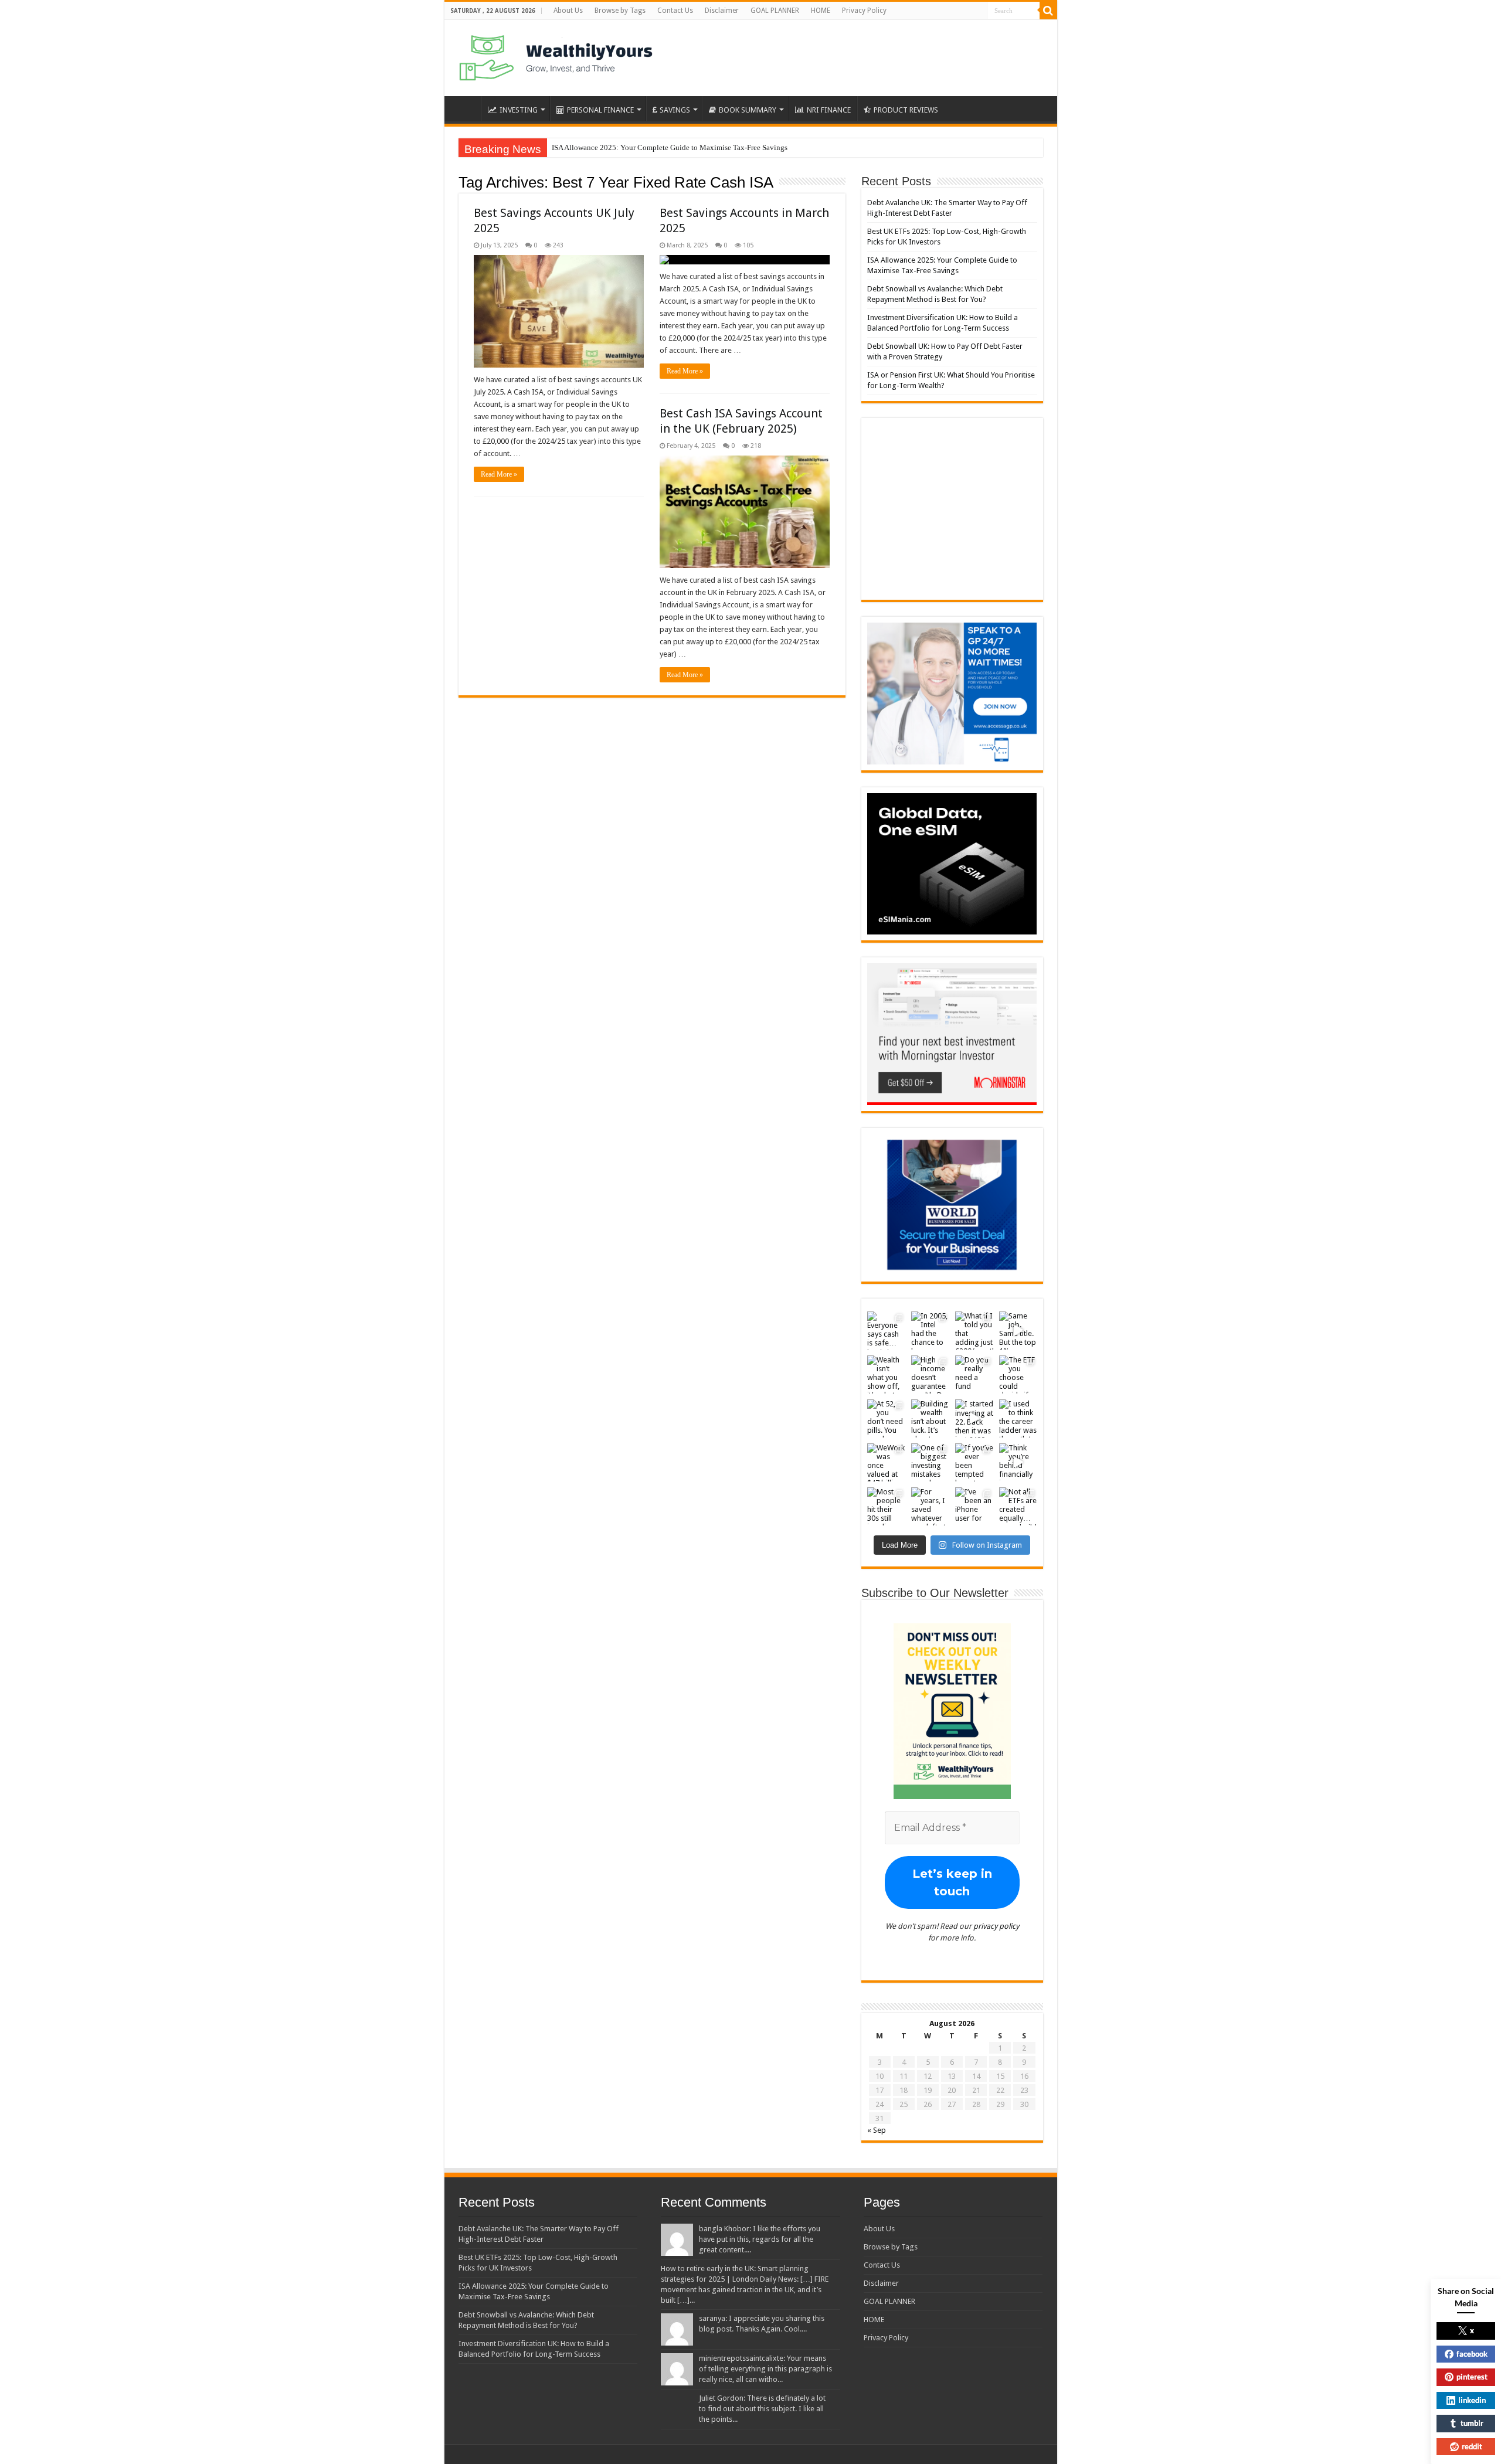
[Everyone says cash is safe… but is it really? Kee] (886, 1330)
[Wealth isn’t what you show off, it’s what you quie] (886, 1374)
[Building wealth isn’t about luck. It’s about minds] (930, 1418)
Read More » (499, 474)
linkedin (1472, 2400)
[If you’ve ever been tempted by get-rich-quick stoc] (974, 1462)
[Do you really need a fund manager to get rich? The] (974, 1374)
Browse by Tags (620, 11)
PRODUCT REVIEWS (906, 110)
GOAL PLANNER (775, 11)
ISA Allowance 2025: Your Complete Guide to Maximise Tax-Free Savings (670, 147)
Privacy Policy (864, 11)
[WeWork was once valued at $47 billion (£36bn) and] (886, 1462)
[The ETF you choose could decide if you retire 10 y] (1018, 1374)
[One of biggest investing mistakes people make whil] (930, 1462)
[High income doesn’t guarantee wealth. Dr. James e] (930, 1374)
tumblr (1472, 2423)
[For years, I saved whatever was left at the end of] (930, 1506)
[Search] (1048, 11)
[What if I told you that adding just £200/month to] (974, 1330)
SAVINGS (675, 110)
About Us (568, 11)
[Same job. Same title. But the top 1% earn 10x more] (1018, 1330)
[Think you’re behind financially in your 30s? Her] (1018, 1462)
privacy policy (996, 1926)
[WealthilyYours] (556, 56)
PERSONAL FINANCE (600, 110)
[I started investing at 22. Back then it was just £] (974, 1418)
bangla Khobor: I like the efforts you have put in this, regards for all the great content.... (760, 2239)
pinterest (1472, 2377)
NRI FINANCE (829, 110)
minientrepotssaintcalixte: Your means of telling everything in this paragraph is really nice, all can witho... (765, 2369)
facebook (1472, 2354)
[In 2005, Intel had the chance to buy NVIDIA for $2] (930, 1330)
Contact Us (675, 11)
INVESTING (519, 110)
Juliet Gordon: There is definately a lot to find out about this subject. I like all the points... (762, 2409)
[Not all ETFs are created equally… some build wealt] (1018, 1506)
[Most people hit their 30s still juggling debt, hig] (886, 1506)
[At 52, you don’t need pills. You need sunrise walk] (886, 1418)
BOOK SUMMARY (748, 110)
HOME (821, 11)
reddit (1472, 2446)
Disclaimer (722, 11)
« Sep (877, 2130)
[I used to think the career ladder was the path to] (1018, 1418)
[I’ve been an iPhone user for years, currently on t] (974, 1506)
